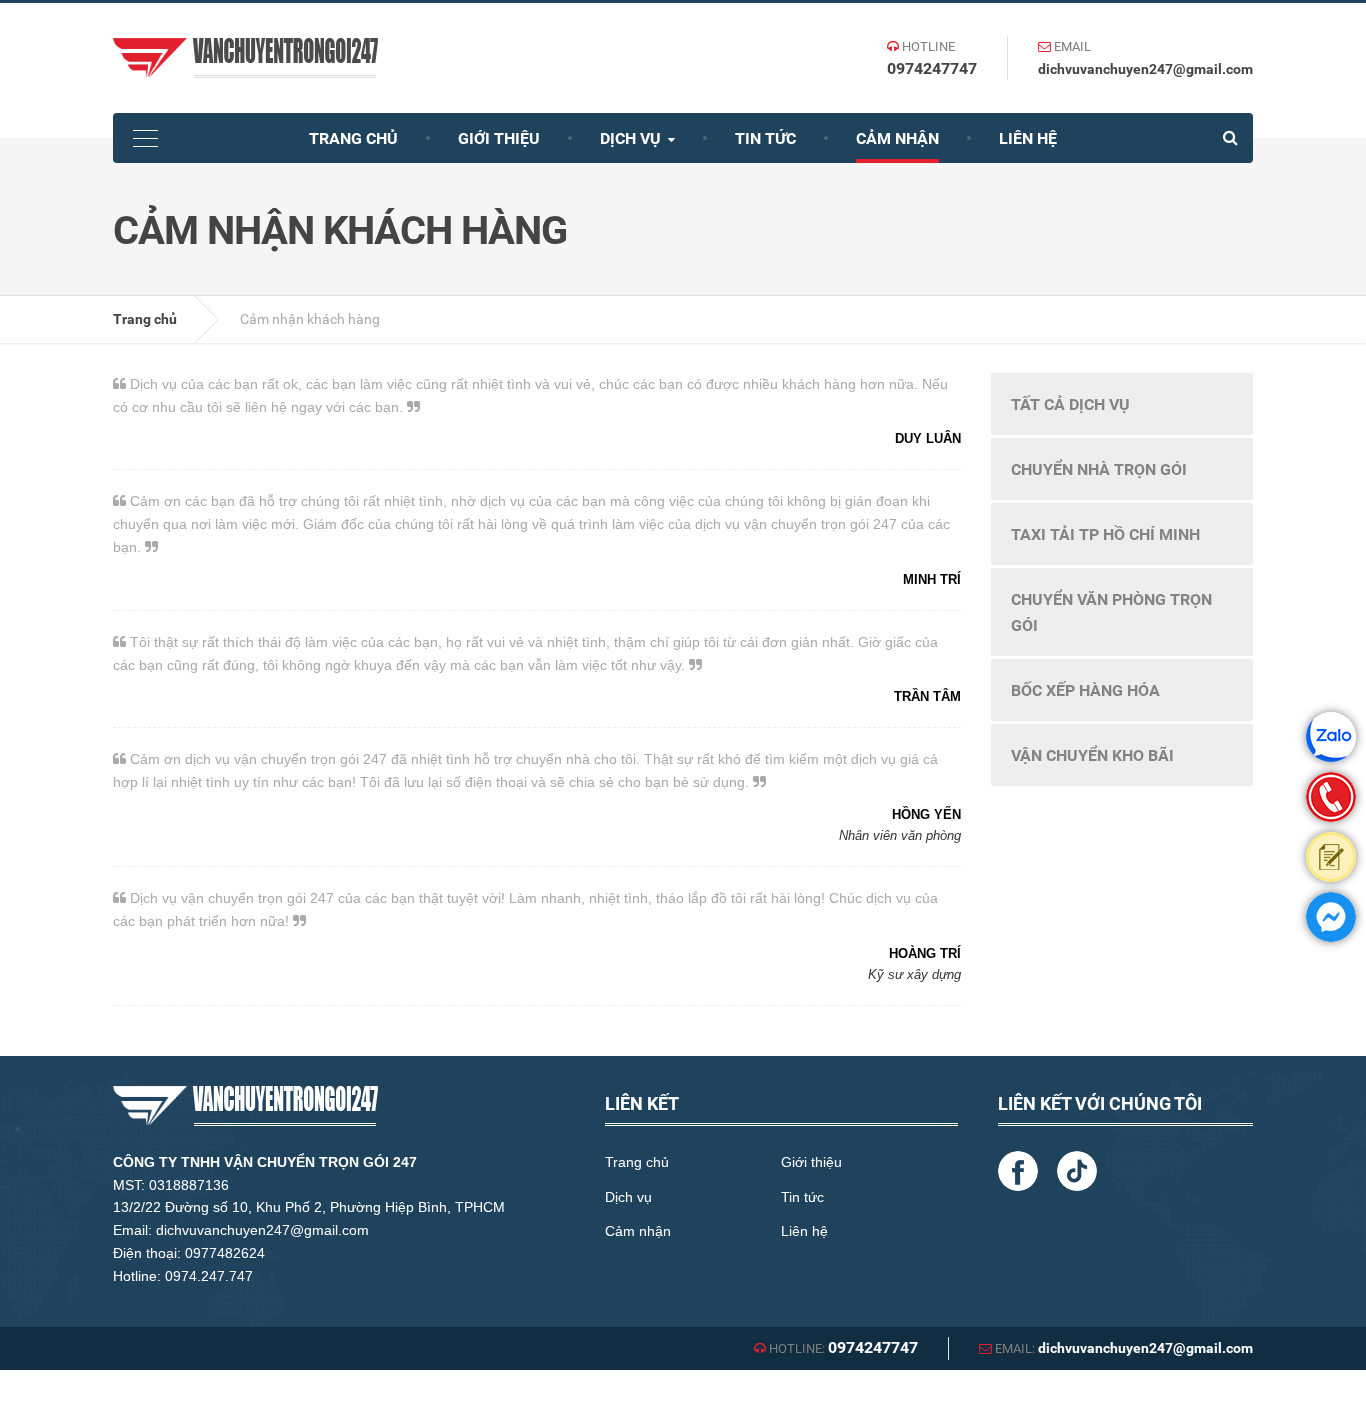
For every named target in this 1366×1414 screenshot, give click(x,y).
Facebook (1018, 1171)
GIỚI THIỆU (499, 138)
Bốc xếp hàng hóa (1085, 690)
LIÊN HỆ (1028, 138)
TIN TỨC (765, 138)
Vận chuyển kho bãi (1092, 755)
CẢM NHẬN (897, 138)
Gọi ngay (1331, 797)
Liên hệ (804, 1231)
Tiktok (1077, 1171)
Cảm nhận (638, 1231)
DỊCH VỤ (632, 138)
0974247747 (932, 68)
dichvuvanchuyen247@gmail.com (1145, 69)
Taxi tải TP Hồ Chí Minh (1105, 534)
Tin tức (802, 1197)
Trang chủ (145, 319)
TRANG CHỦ (353, 138)
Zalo (1331, 737)
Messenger (1331, 917)
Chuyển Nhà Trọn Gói (1099, 469)
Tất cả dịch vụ (1070, 404)
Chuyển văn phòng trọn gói (1111, 612)
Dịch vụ (628, 1197)
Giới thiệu (811, 1162)
